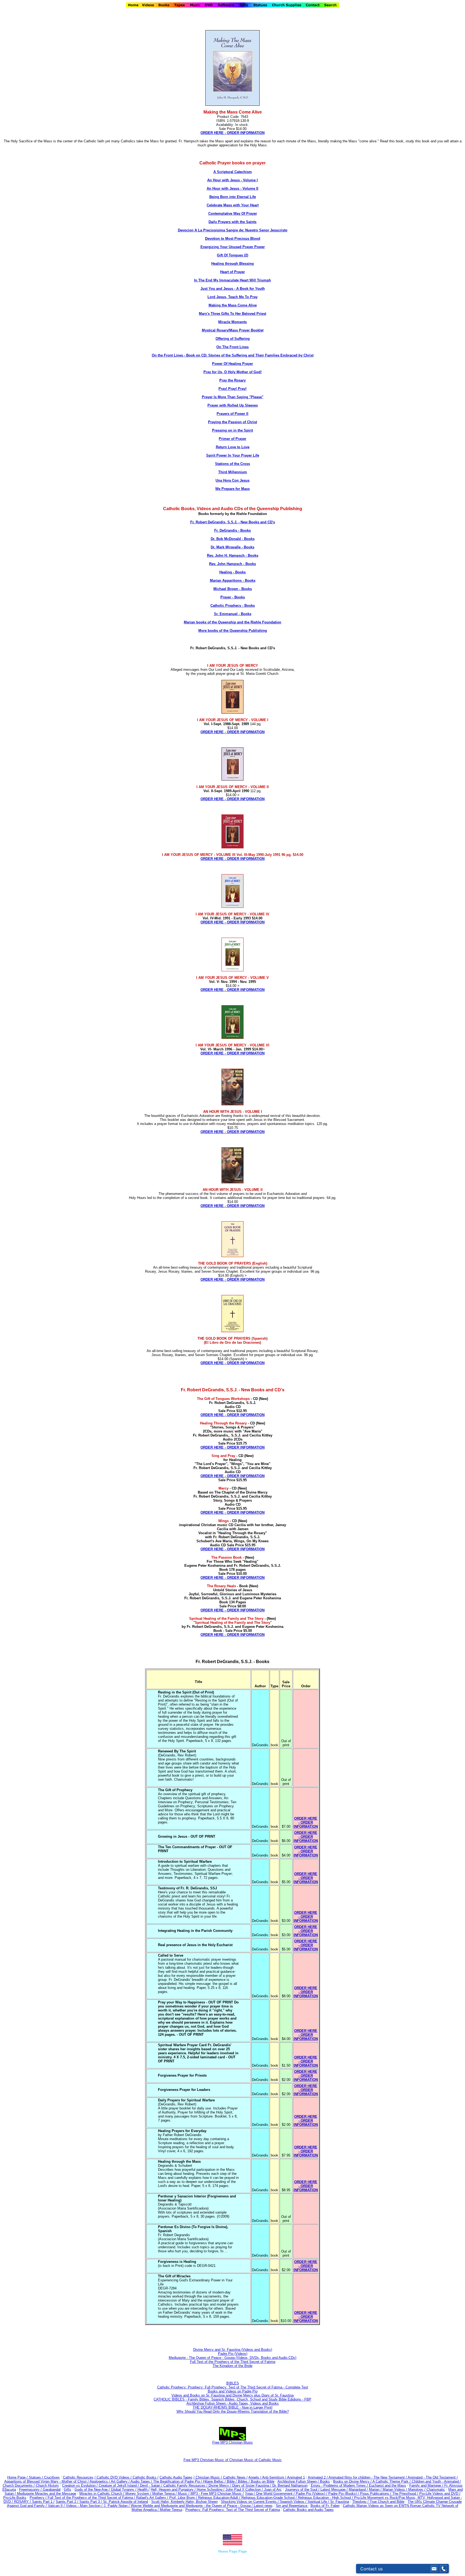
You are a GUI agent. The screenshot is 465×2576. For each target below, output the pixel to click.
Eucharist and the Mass (387, 2485)
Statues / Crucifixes (44, 2477)
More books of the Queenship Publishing (233, 631)
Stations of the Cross (232, 464)
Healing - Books (232, 572)
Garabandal (52, 2489)
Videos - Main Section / (85, 2506)
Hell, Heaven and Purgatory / (174, 2489)
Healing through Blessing (232, 264)
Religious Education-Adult (218, 2498)
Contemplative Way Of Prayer (233, 214)
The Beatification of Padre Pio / (178, 2481)
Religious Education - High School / (326, 2498)
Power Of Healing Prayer (232, 364)
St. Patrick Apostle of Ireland (126, 2502)
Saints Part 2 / (67, 2502)
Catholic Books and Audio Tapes (308, 2510)
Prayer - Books (233, 597)
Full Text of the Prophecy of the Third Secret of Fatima (233, 2362)
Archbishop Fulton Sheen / (299, 2481)
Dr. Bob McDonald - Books (233, 539)
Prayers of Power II (232, 414)
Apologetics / (100, 2481)
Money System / (139, 2494)
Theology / (361, 2502)
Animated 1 (296, 2477)
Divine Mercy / (220, 2485)
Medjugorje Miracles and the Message (47, 2494)
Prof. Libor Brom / (184, 2498)
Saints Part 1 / (43, 2502)
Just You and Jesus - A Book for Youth (233, 289)
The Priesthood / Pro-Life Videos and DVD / (426, 2494)
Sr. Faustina (340, 2502)
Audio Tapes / (142, 2481)
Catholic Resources (78, 2477)
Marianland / (359, 2489)
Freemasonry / (31, 2489)
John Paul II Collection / (245, 2489)
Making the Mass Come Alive (233, 305)
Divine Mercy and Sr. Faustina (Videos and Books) (233, 2350)
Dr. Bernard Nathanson (290, 2485)
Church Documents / (19, 2485)
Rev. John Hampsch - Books (232, 564)
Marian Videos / (395, 2489)
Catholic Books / (145, 2477)
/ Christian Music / (208, 2477)
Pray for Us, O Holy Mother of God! (232, 372)
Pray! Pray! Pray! (232, 389)
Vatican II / (57, 2506)
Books (325, 2481)
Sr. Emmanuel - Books (233, 614)
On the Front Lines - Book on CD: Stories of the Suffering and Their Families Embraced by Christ (233, 355)
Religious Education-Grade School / (270, 2498)
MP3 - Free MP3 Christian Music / (217, 2494)
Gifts (68, 2489)
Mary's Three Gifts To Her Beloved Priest (232, 314)
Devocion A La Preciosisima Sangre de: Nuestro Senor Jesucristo (233, 230)
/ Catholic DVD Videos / (113, 2477)
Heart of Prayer (232, 272)
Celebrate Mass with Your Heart (233, 205)
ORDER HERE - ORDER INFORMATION (232, 1415)
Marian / (376, 2489)
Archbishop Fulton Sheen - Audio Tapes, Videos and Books (233, 2403)
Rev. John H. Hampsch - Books (233, 555)
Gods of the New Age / (93, 2489)
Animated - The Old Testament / (433, 2477)
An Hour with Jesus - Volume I (232, 180)
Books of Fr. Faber (325, 2506)
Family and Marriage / (427, 2485)
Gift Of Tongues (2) (232, 255)
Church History (47, 2485)
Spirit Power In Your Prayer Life (233, 455)
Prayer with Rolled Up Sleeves (233, 405)
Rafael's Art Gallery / (153, 2498)
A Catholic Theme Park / (392, 2481)
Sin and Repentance (292, 2506)
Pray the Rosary (232, 380)
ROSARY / (23, 2502)
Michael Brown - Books (233, 589)
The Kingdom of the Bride (232, 2366)
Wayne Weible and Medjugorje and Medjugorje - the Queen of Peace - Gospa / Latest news (202, 2506)
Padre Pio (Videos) (233, 2354)
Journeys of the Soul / (303, 2489)
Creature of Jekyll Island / (119, 2485)
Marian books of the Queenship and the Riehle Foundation (232, 622)
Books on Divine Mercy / (353, 2481)
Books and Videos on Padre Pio (233, 2391)
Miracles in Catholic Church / (102, 2494)
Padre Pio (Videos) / (312, 2494)
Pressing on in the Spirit (232, 430)
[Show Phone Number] (443, 2569)
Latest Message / (335, 2489)
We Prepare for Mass (232, 489)
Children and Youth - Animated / (436, 2481)
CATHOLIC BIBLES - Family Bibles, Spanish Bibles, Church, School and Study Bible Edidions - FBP (232, 2399)
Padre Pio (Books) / (344, 2494)
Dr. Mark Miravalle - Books (232, 547)
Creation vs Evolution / (80, 2485)
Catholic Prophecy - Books (233, 606)
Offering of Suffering (233, 339)
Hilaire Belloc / (214, 2481)
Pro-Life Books (15, 2498)
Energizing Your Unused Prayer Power (233, 247)
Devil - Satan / (152, 2485)
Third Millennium (233, 472)
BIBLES (233, 2383)
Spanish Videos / (294, 2502)
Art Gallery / (121, 2481)
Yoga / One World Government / (270, 2494)
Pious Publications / (376, 2494)
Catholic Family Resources (184, 2485)
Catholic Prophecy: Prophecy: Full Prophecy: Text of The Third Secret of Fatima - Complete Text (233, 2387)
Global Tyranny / (124, 2489)
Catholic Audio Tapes (176, 2477)
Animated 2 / (318, 2477)
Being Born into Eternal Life (233, 197)
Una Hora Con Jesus (232, 480)
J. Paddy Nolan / (117, 2506)
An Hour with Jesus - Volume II (232, 188)
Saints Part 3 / (91, 2502)
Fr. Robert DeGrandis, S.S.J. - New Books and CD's (233, 522)
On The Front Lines (232, 347)
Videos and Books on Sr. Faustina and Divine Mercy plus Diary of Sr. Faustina (232, 2395)
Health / (144, 2489)
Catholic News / (235, 2477)
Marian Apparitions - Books (233, 581)
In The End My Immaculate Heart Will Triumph (232, 280)
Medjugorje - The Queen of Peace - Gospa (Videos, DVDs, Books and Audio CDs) (232, 2358)
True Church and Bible (387, 2502)
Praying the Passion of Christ (232, 422)
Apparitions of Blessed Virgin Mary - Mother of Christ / (47, 2481)
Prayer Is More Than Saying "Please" (233, 397)
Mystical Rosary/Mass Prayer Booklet (233, 330)
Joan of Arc (273, 2489)
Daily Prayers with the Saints (232, 222)
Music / (184, 2494)
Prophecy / (39, 2498)
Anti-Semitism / (275, 2477)
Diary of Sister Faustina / (252, 2485)
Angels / (255, 2477)
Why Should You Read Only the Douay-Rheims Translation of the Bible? (233, 2411)
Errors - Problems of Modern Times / (340, 2485)
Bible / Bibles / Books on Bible (250, 2481)
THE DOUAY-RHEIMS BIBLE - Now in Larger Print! (233, 2407)
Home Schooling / (211, 2489)
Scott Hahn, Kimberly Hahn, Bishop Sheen (184, 2502)
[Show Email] (434, 2569)
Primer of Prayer (232, 439)
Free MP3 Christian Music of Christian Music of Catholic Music (233, 2460)
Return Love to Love (233, 447)
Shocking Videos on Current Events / (250, 2502)
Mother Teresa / (165, 2494)
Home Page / (17, 2477)
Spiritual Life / (319, 2502)
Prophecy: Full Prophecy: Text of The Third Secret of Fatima (233, 2510)
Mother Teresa (171, 2510)
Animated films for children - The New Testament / (368, 2477)
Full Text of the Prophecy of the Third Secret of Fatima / (92, 2498)
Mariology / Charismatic (427, 2489)
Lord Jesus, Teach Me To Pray (232, 297)
